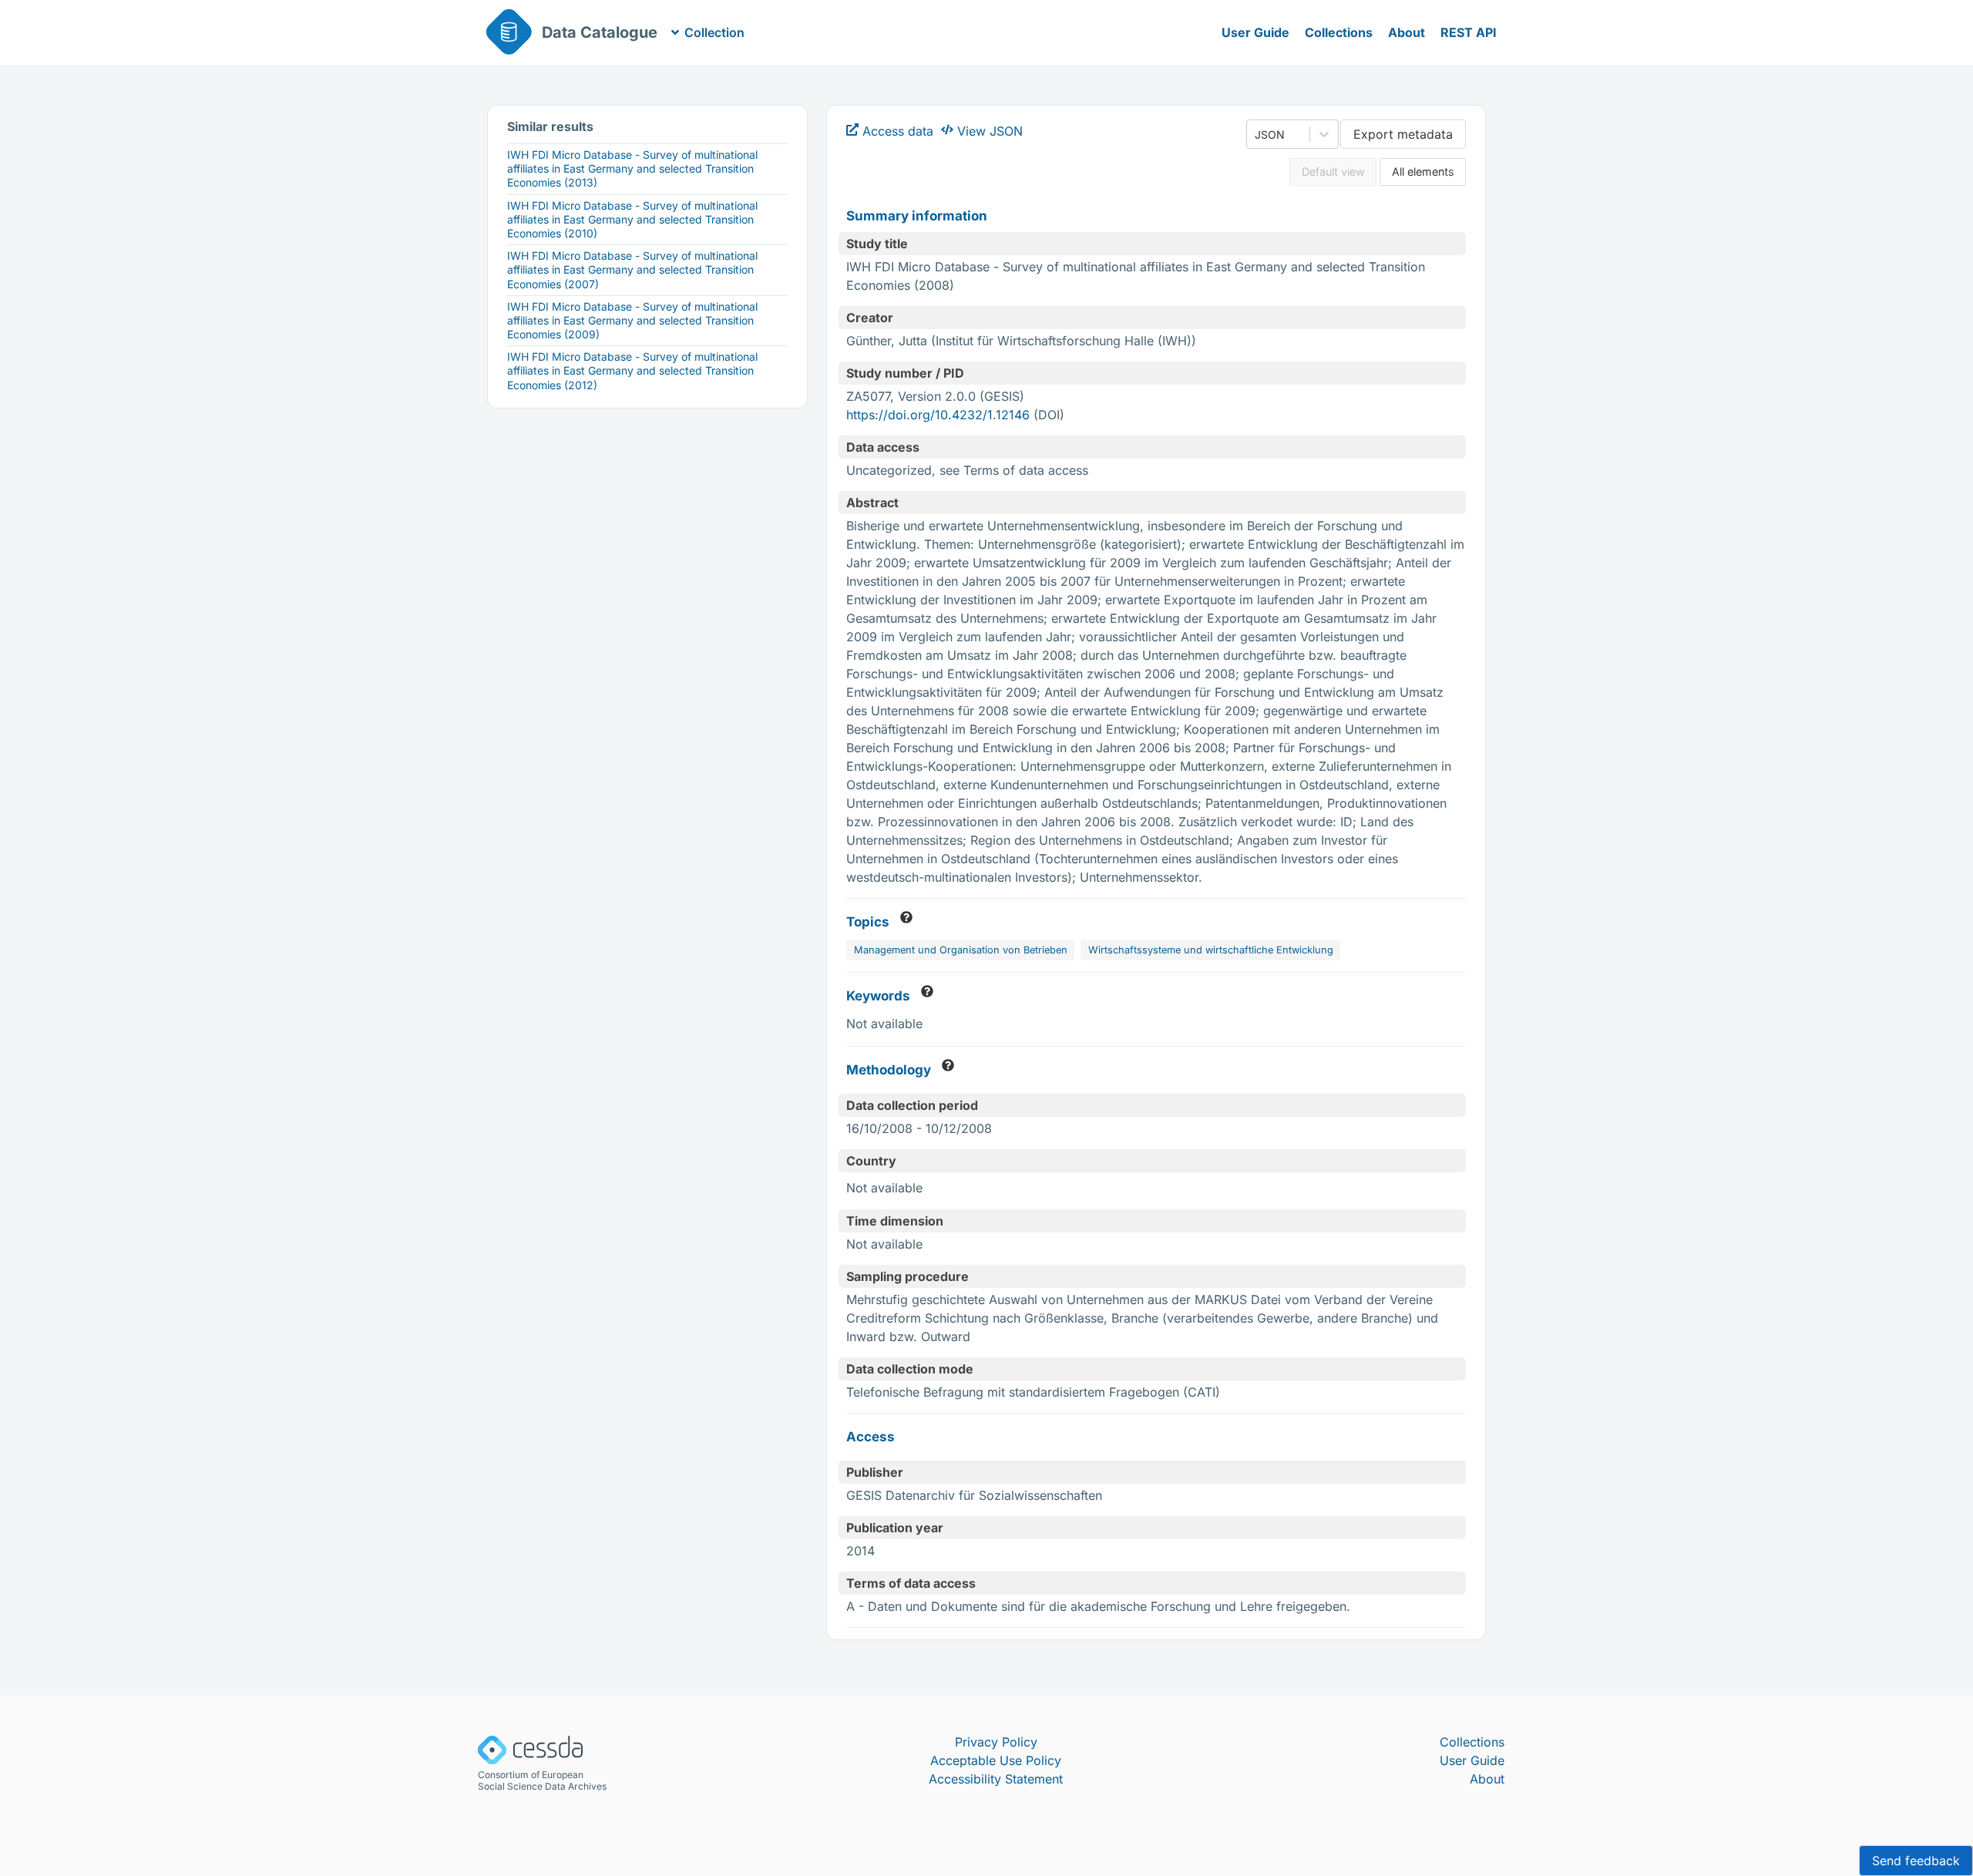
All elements (1423, 171)
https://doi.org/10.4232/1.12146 (938, 415)
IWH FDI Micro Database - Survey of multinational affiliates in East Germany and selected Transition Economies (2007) (632, 269)
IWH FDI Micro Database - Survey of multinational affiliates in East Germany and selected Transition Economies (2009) (632, 320)
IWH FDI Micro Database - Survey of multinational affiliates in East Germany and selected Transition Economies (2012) (632, 370)
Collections (1339, 32)
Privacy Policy (996, 1742)
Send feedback (1916, 1861)
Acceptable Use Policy (996, 1760)
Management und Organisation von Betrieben (961, 950)
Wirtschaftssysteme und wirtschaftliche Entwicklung (1211, 950)
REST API (1469, 32)
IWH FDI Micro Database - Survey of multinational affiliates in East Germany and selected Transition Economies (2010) (632, 219)
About (1407, 32)
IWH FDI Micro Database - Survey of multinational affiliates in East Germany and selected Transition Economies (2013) (632, 168)
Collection (714, 32)
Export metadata (1403, 134)
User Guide (1255, 32)
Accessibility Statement (996, 1779)
